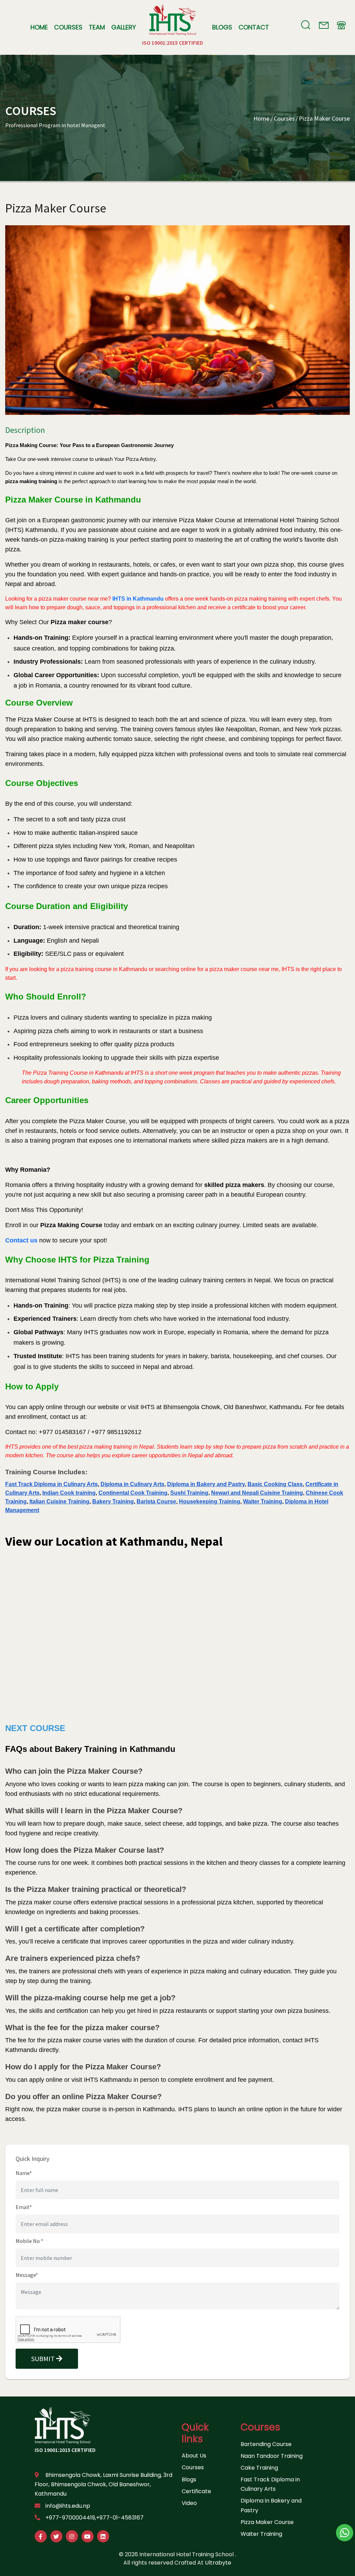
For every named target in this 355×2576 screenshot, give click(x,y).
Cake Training (259, 2468)
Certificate (196, 2491)
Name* (24, 2173)
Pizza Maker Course (324, 118)
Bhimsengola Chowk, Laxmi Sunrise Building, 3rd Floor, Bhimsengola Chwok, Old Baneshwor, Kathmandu (103, 2484)
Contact (254, 27)
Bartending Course (266, 2444)
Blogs (222, 27)
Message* (27, 2275)
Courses (68, 27)
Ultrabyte (218, 2563)
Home (39, 27)
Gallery (124, 27)
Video (189, 2503)
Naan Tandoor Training (272, 2456)
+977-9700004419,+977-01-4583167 (94, 2518)
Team (97, 27)
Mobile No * (29, 2241)
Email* (24, 2207)
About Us (194, 2456)
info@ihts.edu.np (68, 2506)
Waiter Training (261, 2534)
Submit (44, 2359)
